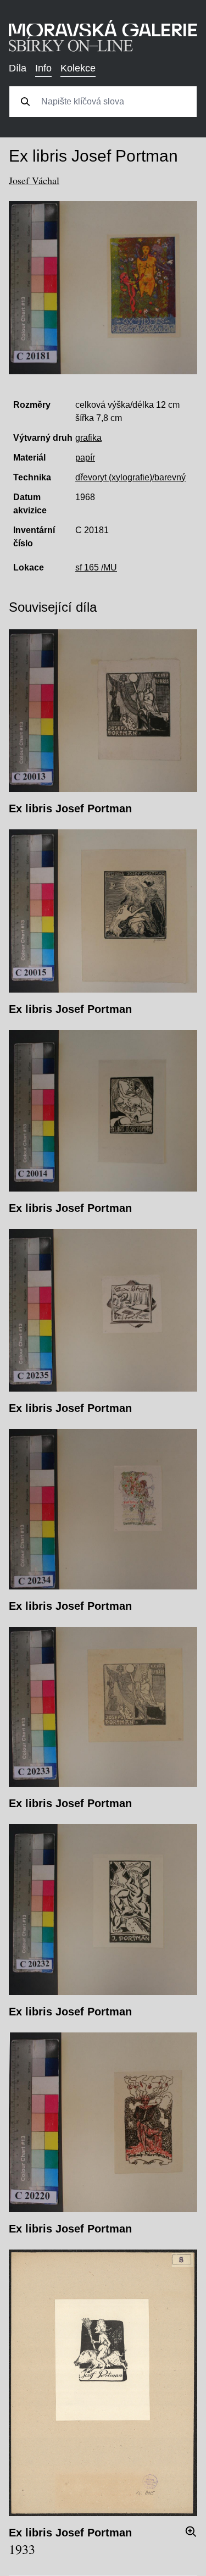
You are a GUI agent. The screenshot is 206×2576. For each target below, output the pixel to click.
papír (85, 458)
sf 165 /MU (96, 567)
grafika (88, 438)
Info (43, 68)
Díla (18, 68)
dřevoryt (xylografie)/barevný (130, 477)
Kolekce (78, 68)
